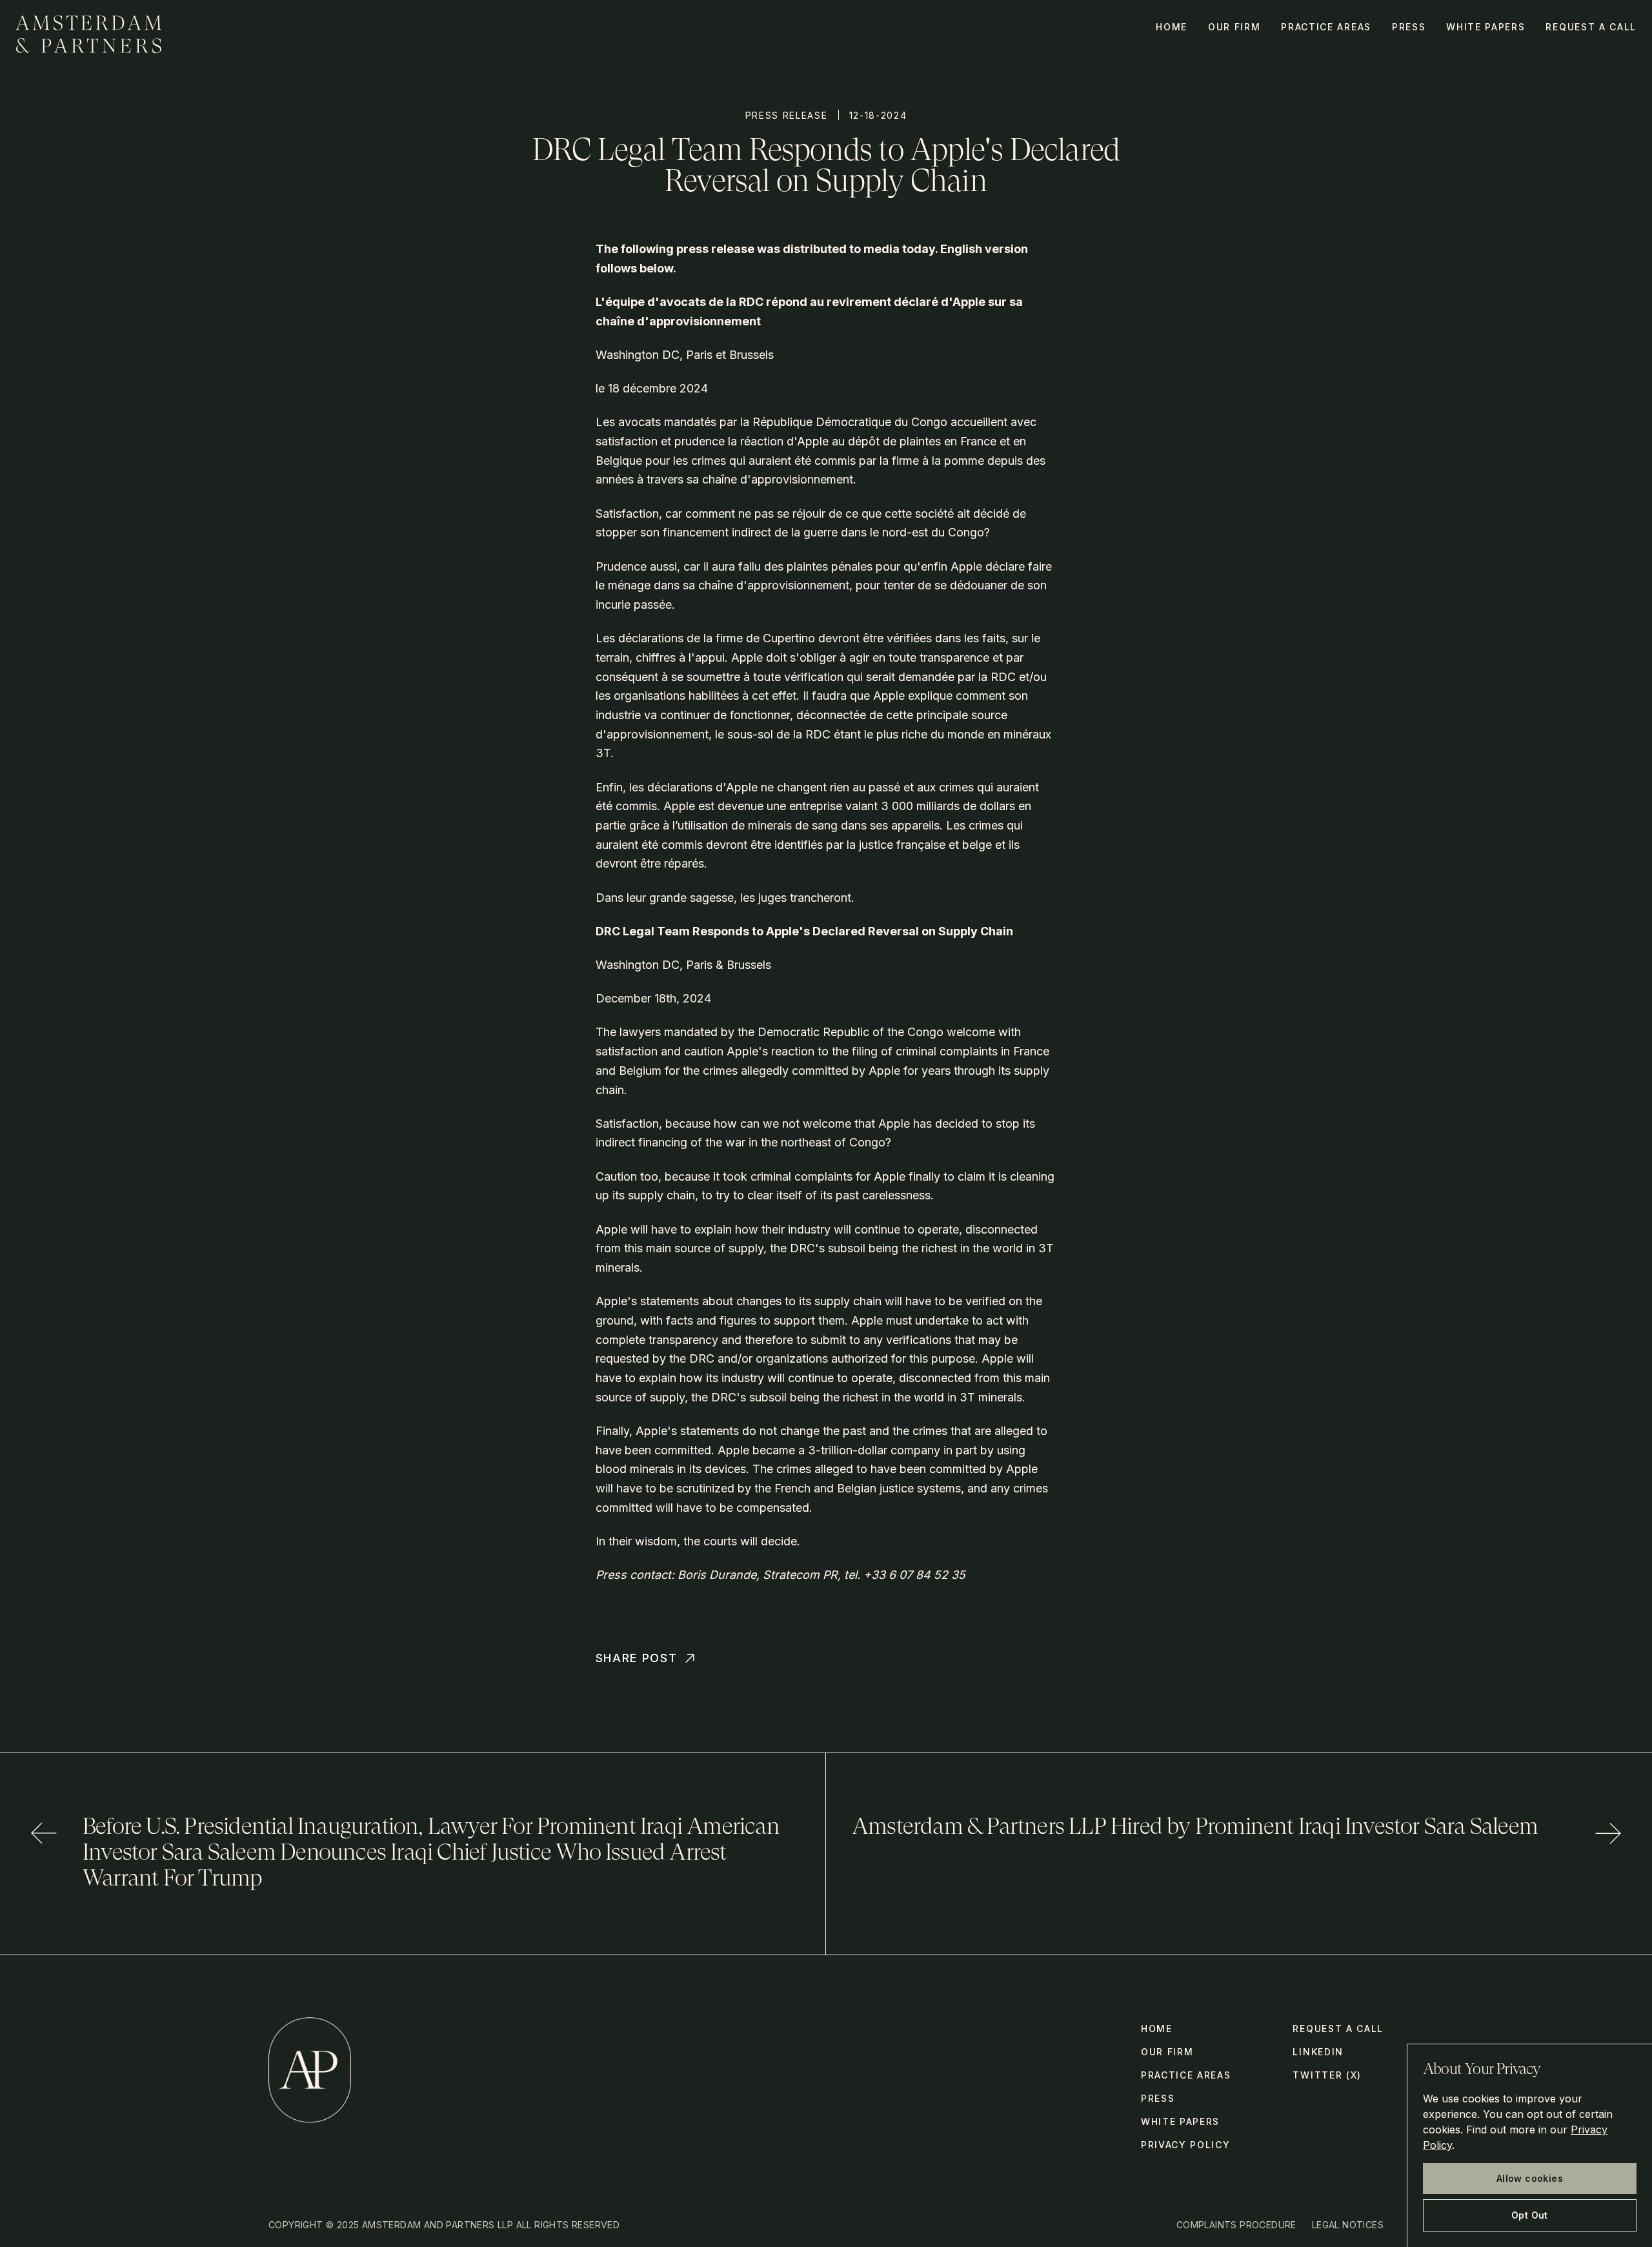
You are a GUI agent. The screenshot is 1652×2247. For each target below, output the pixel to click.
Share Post (637, 1658)
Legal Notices (1348, 2225)
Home (1172, 27)
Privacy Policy (1186, 2145)
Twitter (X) (1327, 2075)
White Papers (1486, 27)
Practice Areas (1326, 27)
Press (1409, 27)
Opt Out (1530, 2215)
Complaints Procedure (1236, 2225)
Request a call (1591, 27)
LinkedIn (1318, 2052)
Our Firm (1234, 27)
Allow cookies (1530, 2178)
